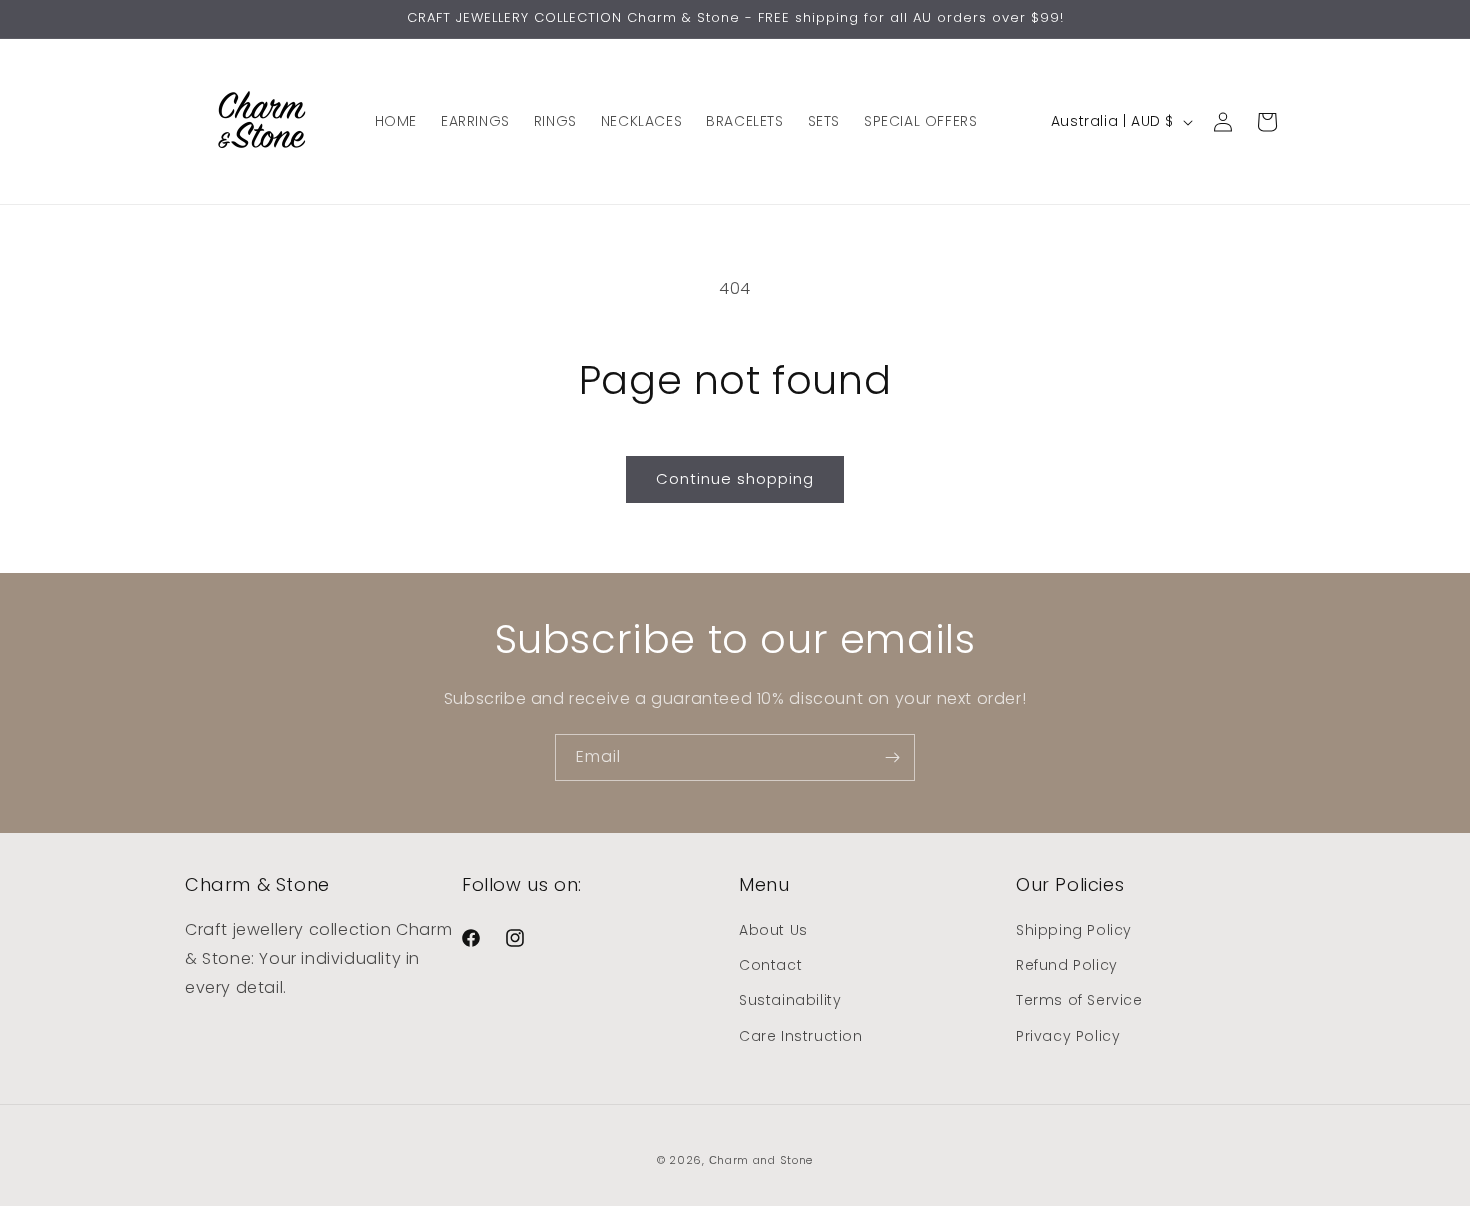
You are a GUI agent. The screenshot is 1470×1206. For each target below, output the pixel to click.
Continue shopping (735, 478)
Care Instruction (801, 1036)
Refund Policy (1067, 965)
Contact (770, 965)
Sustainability (790, 1000)
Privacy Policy (1068, 1036)
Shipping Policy (1074, 930)
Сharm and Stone (761, 1160)
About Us (773, 930)
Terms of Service (1079, 1000)
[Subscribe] (892, 757)
